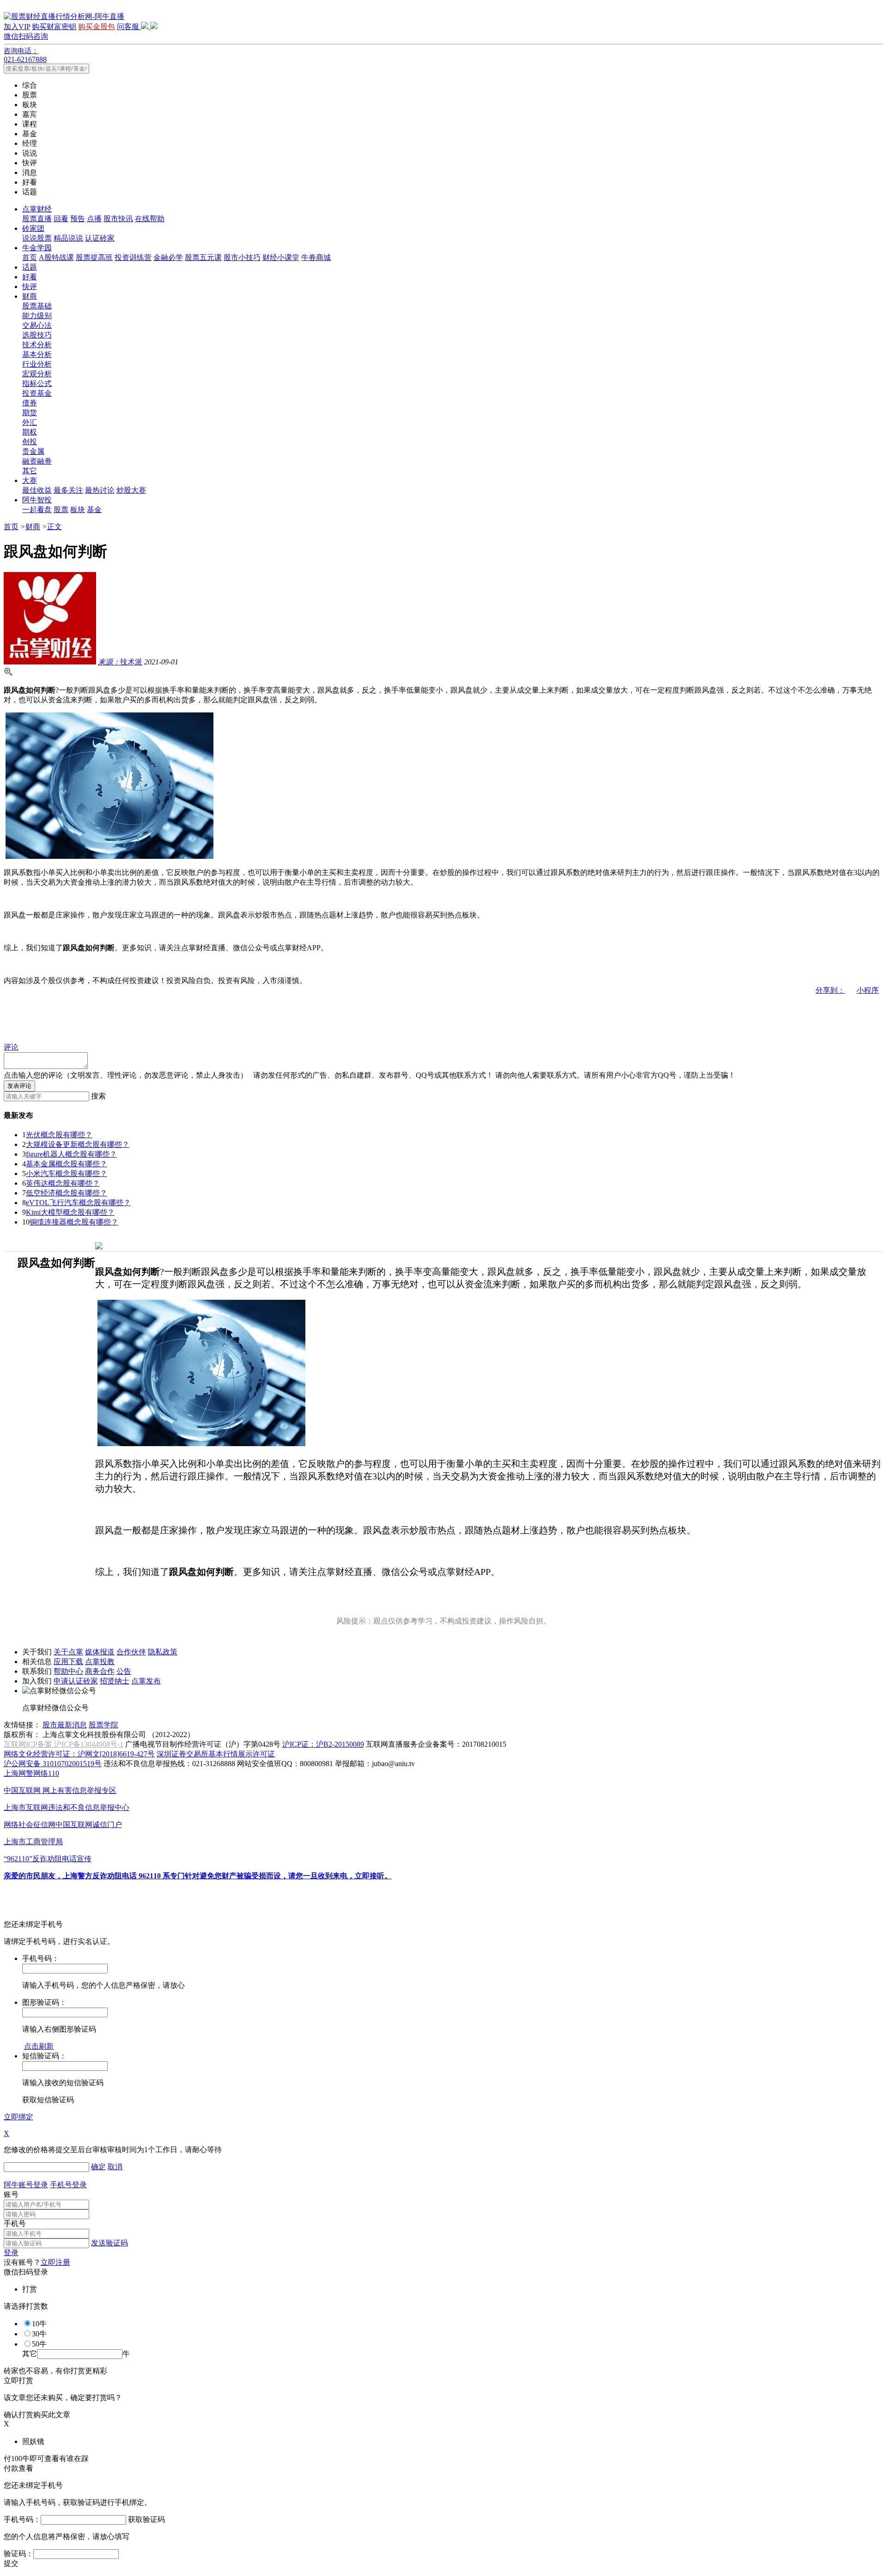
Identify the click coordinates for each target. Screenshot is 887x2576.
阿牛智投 (37, 500)
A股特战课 (56, 257)
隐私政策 (163, 1652)
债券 (30, 403)
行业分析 (37, 364)
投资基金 (37, 393)
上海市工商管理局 (33, 1842)
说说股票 (37, 238)
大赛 (30, 480)
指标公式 (37, 383)
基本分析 (37, 354)
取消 (115, 2167)
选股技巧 (37, 335)
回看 (61, 219)
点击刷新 (39, 2046)
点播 (94, 219)
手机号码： (22, 2519)
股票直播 (37, 219)
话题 (30, 267)
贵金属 (33, 451)
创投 (30, 442)
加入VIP (17, 27)
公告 (124, 1671)
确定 (98, 2167)
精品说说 (68, 238)
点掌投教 (100, 1662)
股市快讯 (118, 219)
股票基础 (37, 306)
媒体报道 (100, 1652)
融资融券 (37, 461)
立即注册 (55, 2262)
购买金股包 (97, 27)
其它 (30, 471)
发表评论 (19, 1086)
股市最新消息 (65, 1725)
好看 (30, 277)
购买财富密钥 (54, 27)
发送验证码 (109, 2243)
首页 (30, 257)
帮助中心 (68, 1671)
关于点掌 (68, 1652)
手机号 (15, 2223)
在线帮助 (150, 219)
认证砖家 (100, 238)
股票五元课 (203, 257)
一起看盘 (37, 510)
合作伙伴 (131, 1652)
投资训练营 (133, 257)
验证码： (18, 2554)
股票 (61, 510)
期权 (30, 432)
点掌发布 (146, 1681)
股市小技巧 (242, 257)
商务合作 (100, 1671)
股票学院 (103, 1725)
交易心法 (37, 325)
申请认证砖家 (76, 1681)
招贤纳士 (115, 1681)
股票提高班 (94, 257)
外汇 (30, 422)
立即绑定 (18, 2117)
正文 (55, 527)
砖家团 (33, 228)
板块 (78, 510)
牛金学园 (37, 248)
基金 (94, 510)
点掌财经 (37, 209)
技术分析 (37, 345)
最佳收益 (37, 490)
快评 (30, 287)
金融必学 (168, 257)
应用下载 (68, 1662)
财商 (30, 296)
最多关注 (68, 490)
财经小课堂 (281, 257)
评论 (11, 1047)
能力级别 (37, 316)
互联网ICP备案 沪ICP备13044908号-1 (64, 1744)
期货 (30, 413)
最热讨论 (100, 490)
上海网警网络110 (31, 1773)
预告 (78, 219)
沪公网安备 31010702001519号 (53, 1764)
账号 (11, 2194)
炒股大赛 (131, 490)
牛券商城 (316, 257)
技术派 (120, 662)
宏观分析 (37, 374)
